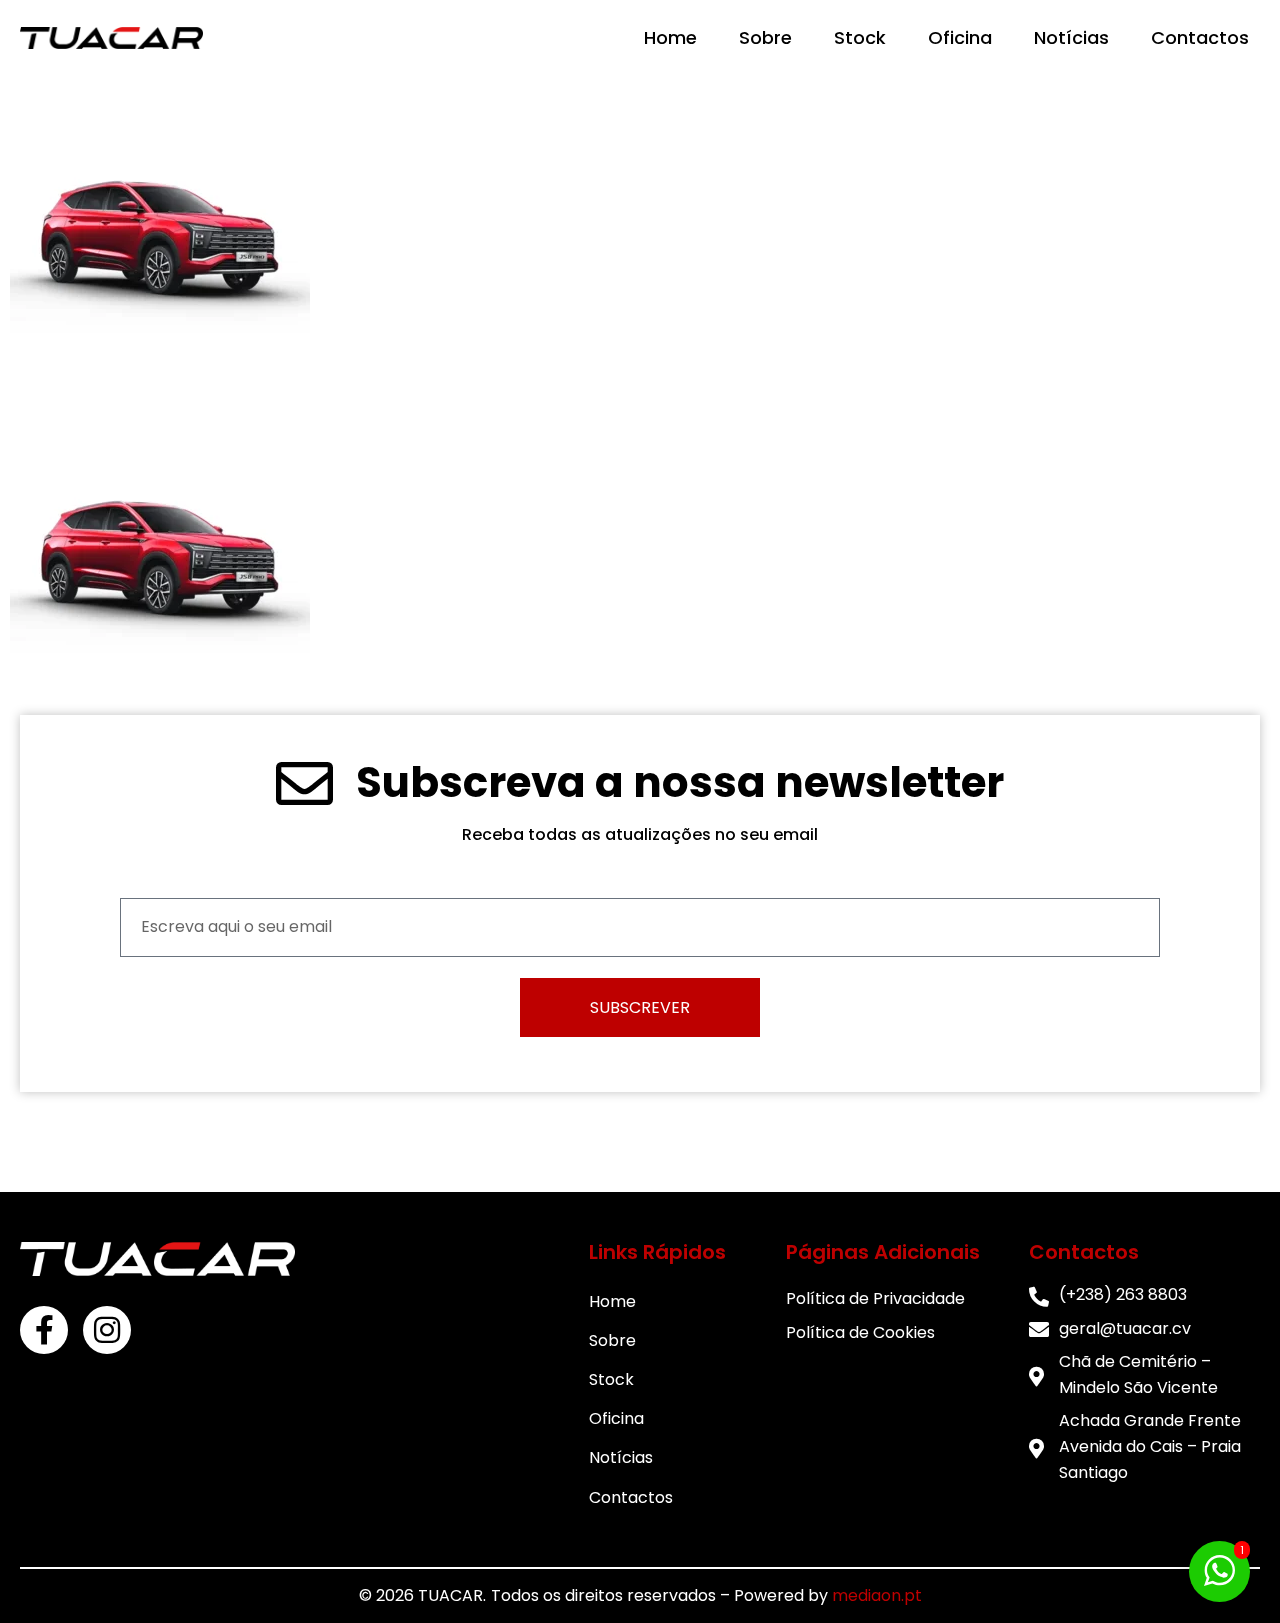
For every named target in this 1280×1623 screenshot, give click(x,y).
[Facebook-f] (44, 1330)
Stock (860, 37)
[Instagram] (107, 1330)
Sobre (765, 37)
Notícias (1071, 37)
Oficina (960, 37)
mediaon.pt (877, 1595)
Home (670, 37)
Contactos (1200, 37)
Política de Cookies (860, 1332)
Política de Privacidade (875, 1298)
